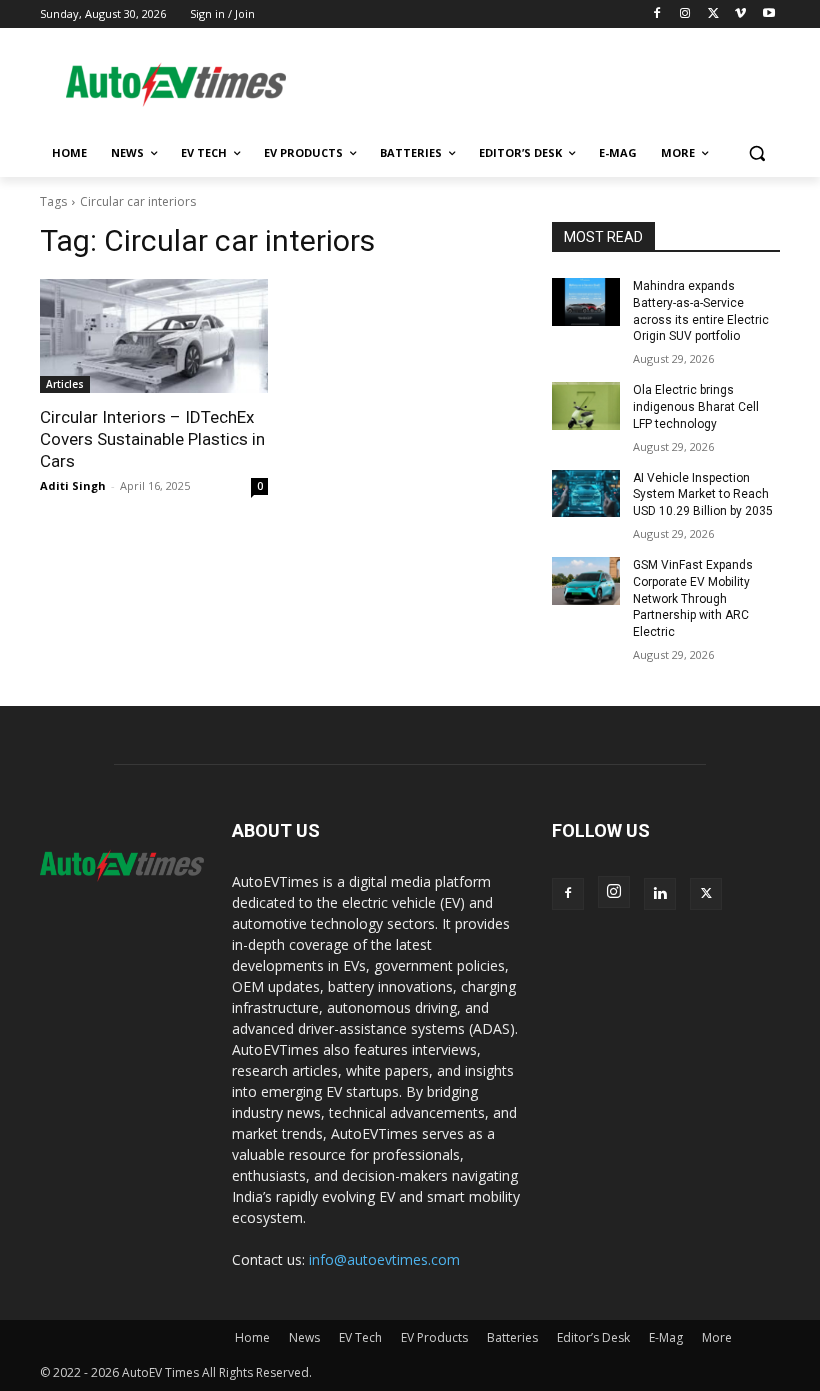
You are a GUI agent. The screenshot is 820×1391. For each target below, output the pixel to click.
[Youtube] (768, 14)
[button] (756, 153)
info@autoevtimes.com (384, 1259)
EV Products (434, 1337)
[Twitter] (713, 14)
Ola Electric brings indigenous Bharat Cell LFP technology (696, 407)
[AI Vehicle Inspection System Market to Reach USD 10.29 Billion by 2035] (586, 494)
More (717, 1337)
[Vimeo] (740, 14)
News (304, 1337)
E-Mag (666, 1337)
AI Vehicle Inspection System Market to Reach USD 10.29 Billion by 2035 (703, 495)
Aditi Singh (73, 485)
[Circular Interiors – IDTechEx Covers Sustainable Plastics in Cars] (154, 336)
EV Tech (360, 1337)
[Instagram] (685, 14)
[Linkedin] (660, 894)
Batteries (512, 1337)
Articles (65, 384)
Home (252, 1337)
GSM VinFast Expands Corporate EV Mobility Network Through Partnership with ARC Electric (693, 598)
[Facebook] (657, 14)
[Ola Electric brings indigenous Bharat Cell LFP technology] (586, 406)
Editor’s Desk (593, 1337)
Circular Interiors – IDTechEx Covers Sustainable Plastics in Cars (152, 439)
